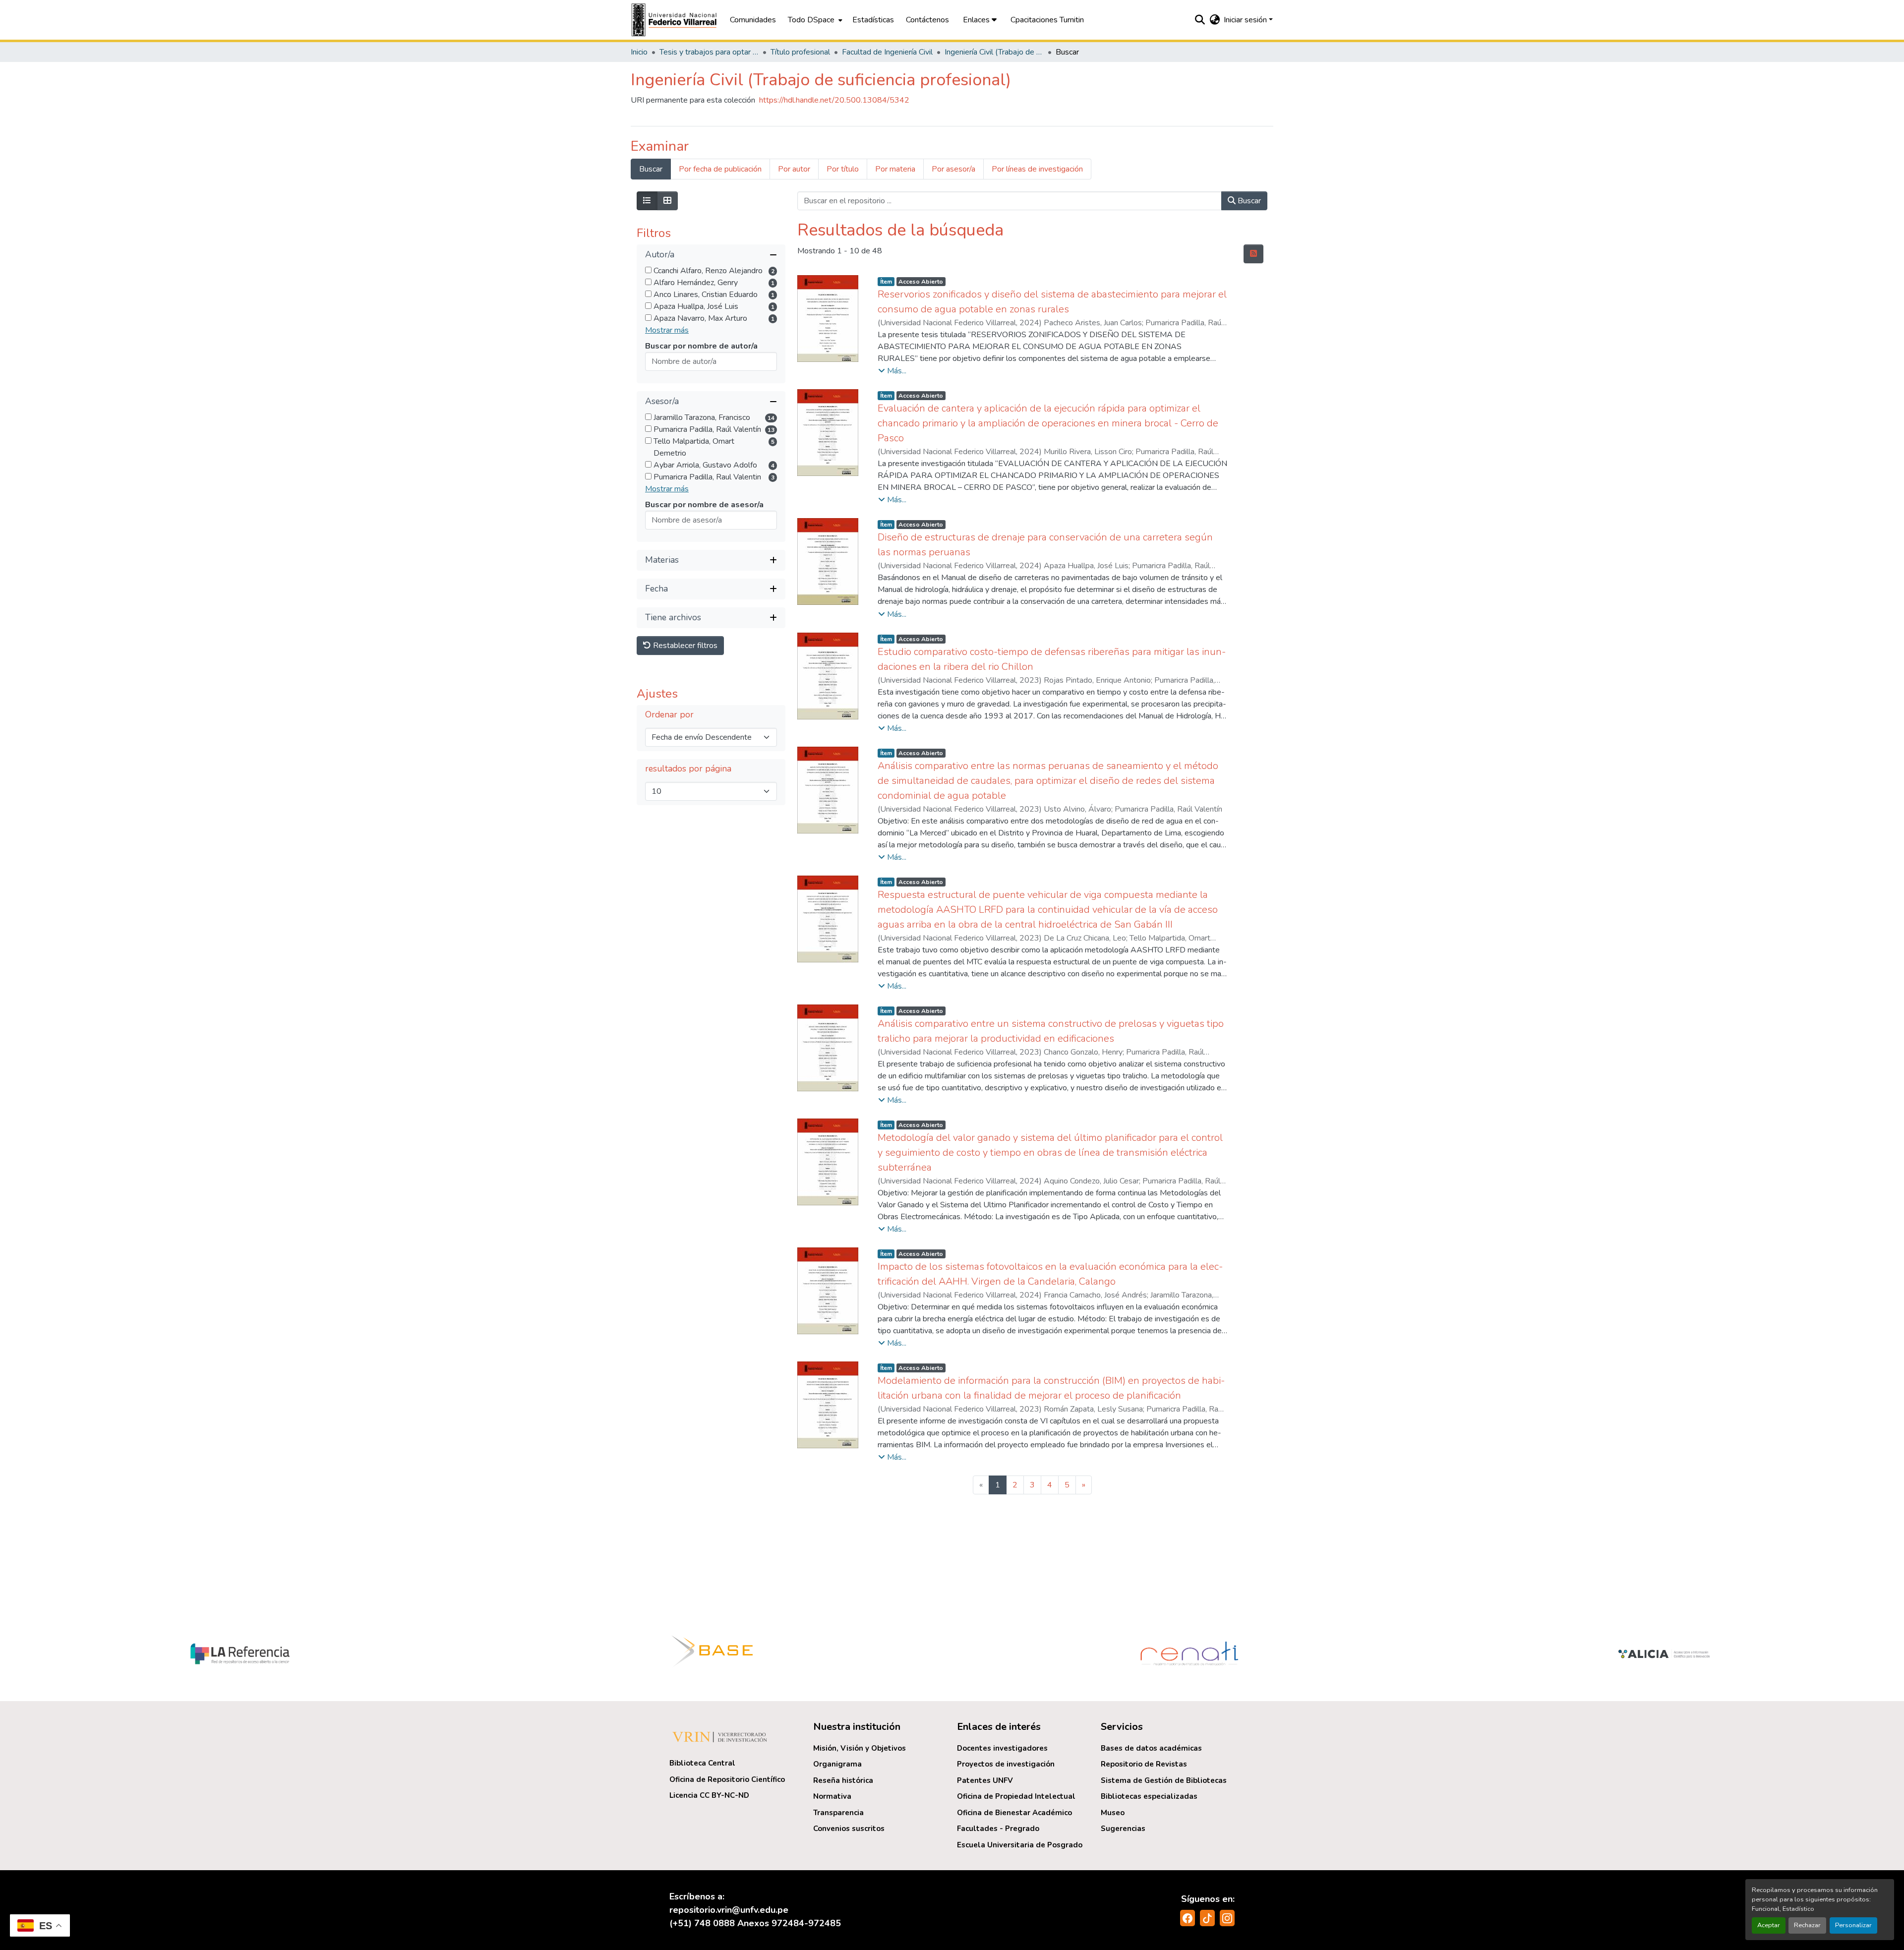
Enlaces (977, 20)
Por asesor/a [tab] (953, 169)
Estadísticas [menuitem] (873, 20)
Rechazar (1807, 1925)
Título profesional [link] (800, 52)
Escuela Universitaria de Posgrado (1020, 1845)
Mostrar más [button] (667, 330)
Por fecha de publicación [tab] (720, 169)
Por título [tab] (843, 169)
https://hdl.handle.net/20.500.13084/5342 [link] (834, 100)
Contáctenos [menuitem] (927, 20)
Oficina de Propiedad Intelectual (1016, 1796)
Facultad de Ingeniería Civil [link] (887, 52)
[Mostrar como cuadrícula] (667, 201)
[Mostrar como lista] (647, 201)
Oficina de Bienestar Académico (1014, 1813)
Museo (1113, 1813)
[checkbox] (648, 270)
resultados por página (688, 769)
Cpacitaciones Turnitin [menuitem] (1047, 20)
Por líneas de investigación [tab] (1037, 169)
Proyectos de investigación (1006, 1764)
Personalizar (1853, 1925)
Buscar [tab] (651, 169)
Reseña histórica (843, 1780)
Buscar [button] (1248, 201)
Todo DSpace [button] (811, 20)
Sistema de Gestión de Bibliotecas (1164, 1780)
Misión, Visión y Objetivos (860, 1748)
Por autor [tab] (794, 169)
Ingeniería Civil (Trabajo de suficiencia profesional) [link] (994, 52)
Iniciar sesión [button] (1246, 20)
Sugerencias (1123, 1829)
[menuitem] (814, 20)
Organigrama (837, 1764)
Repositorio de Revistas (1144, 1764)
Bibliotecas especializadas (1149, 1796)
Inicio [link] (639, 52)
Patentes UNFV (985, 1780)
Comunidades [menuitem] (753, 20)
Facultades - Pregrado (998, 1829)
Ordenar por (669, 715)
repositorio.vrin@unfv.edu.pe (729, 1910)
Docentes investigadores (1002, 1748)
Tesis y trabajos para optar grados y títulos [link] (709, 52)
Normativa (832, 1796)
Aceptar (1769, 1925)
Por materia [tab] (895, 169)
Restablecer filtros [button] (684, 646)
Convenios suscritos (849, 1829)
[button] (675, 20)
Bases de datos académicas (1151, 1748)
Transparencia (838, 1813)
